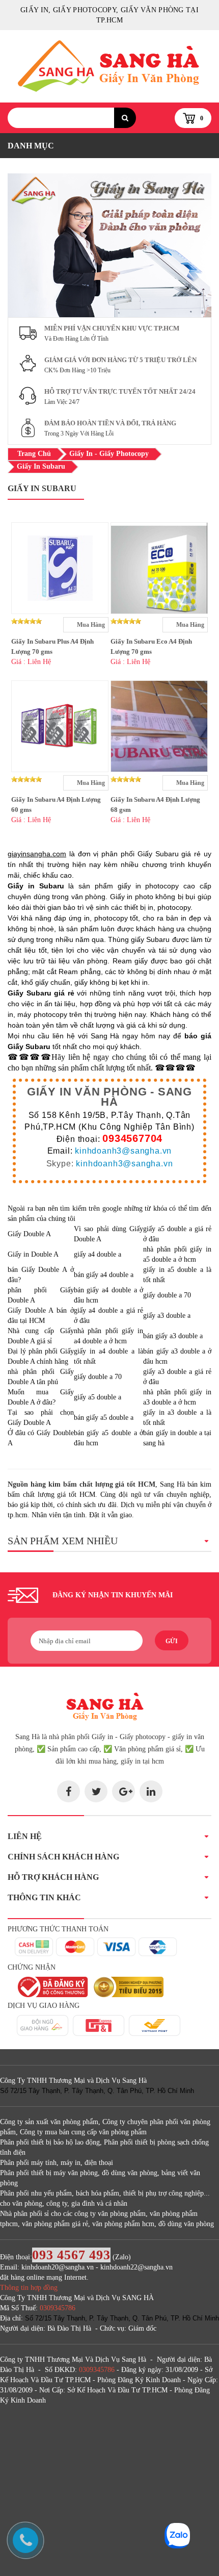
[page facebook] (69, 1791)
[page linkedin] (151, 1791)
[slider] (26, 621)
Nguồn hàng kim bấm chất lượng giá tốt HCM (81, 1484)
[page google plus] (124, 1791)
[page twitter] (96, 1791)
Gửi (172, 1641)
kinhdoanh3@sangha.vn (123, 1151)
